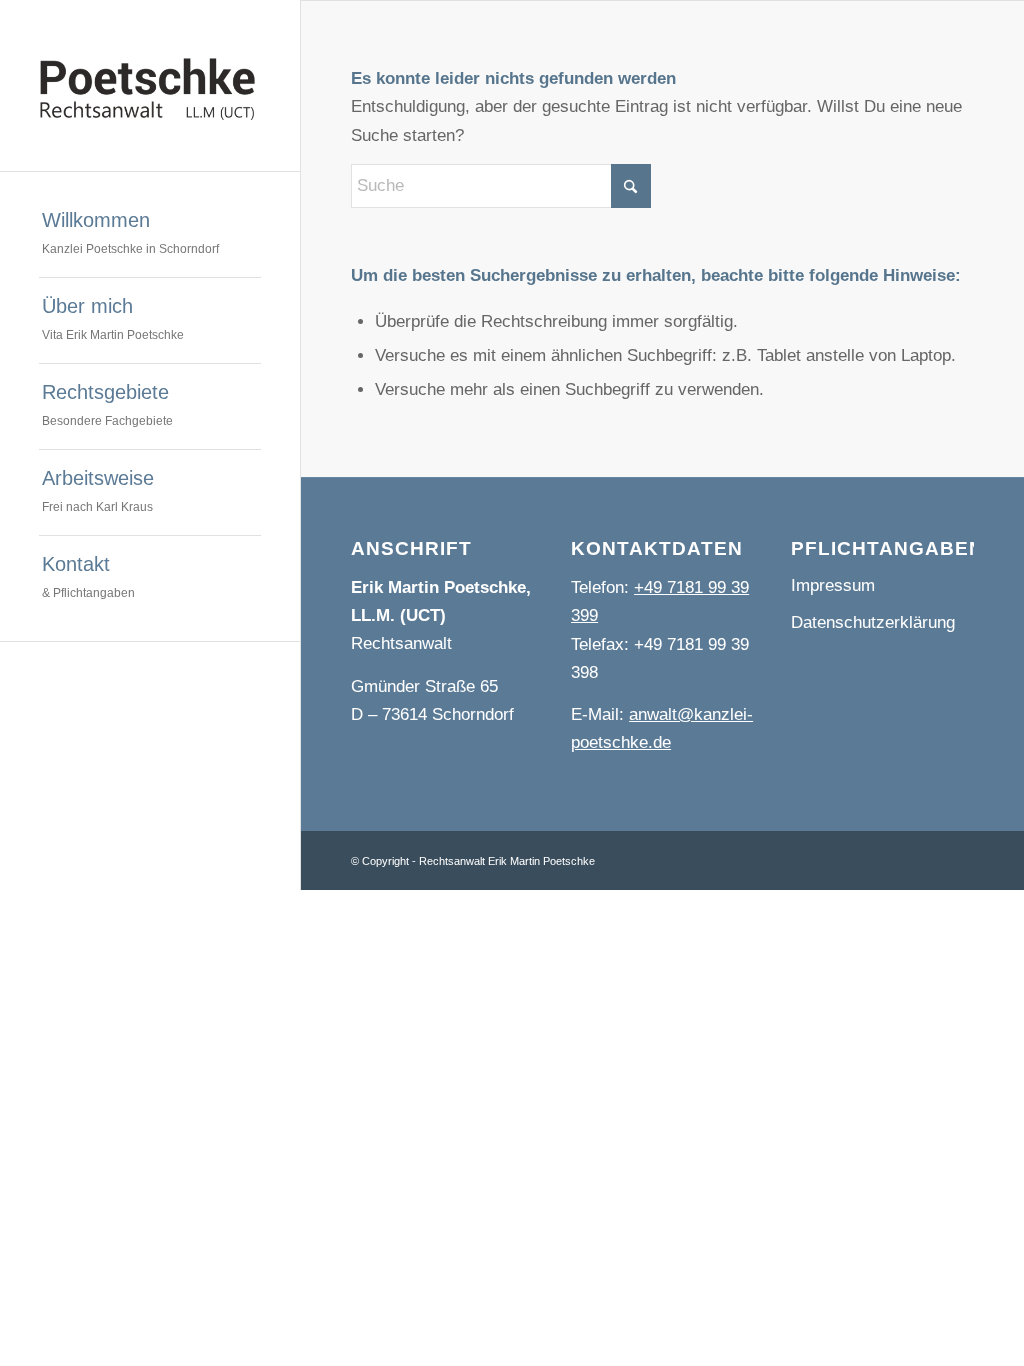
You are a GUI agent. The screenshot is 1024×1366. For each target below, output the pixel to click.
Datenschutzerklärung (873, 622)
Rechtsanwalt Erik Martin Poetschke (507, 861)
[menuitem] (150, 235)
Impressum (833, 585)
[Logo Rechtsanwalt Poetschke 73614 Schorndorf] (150, 85)
